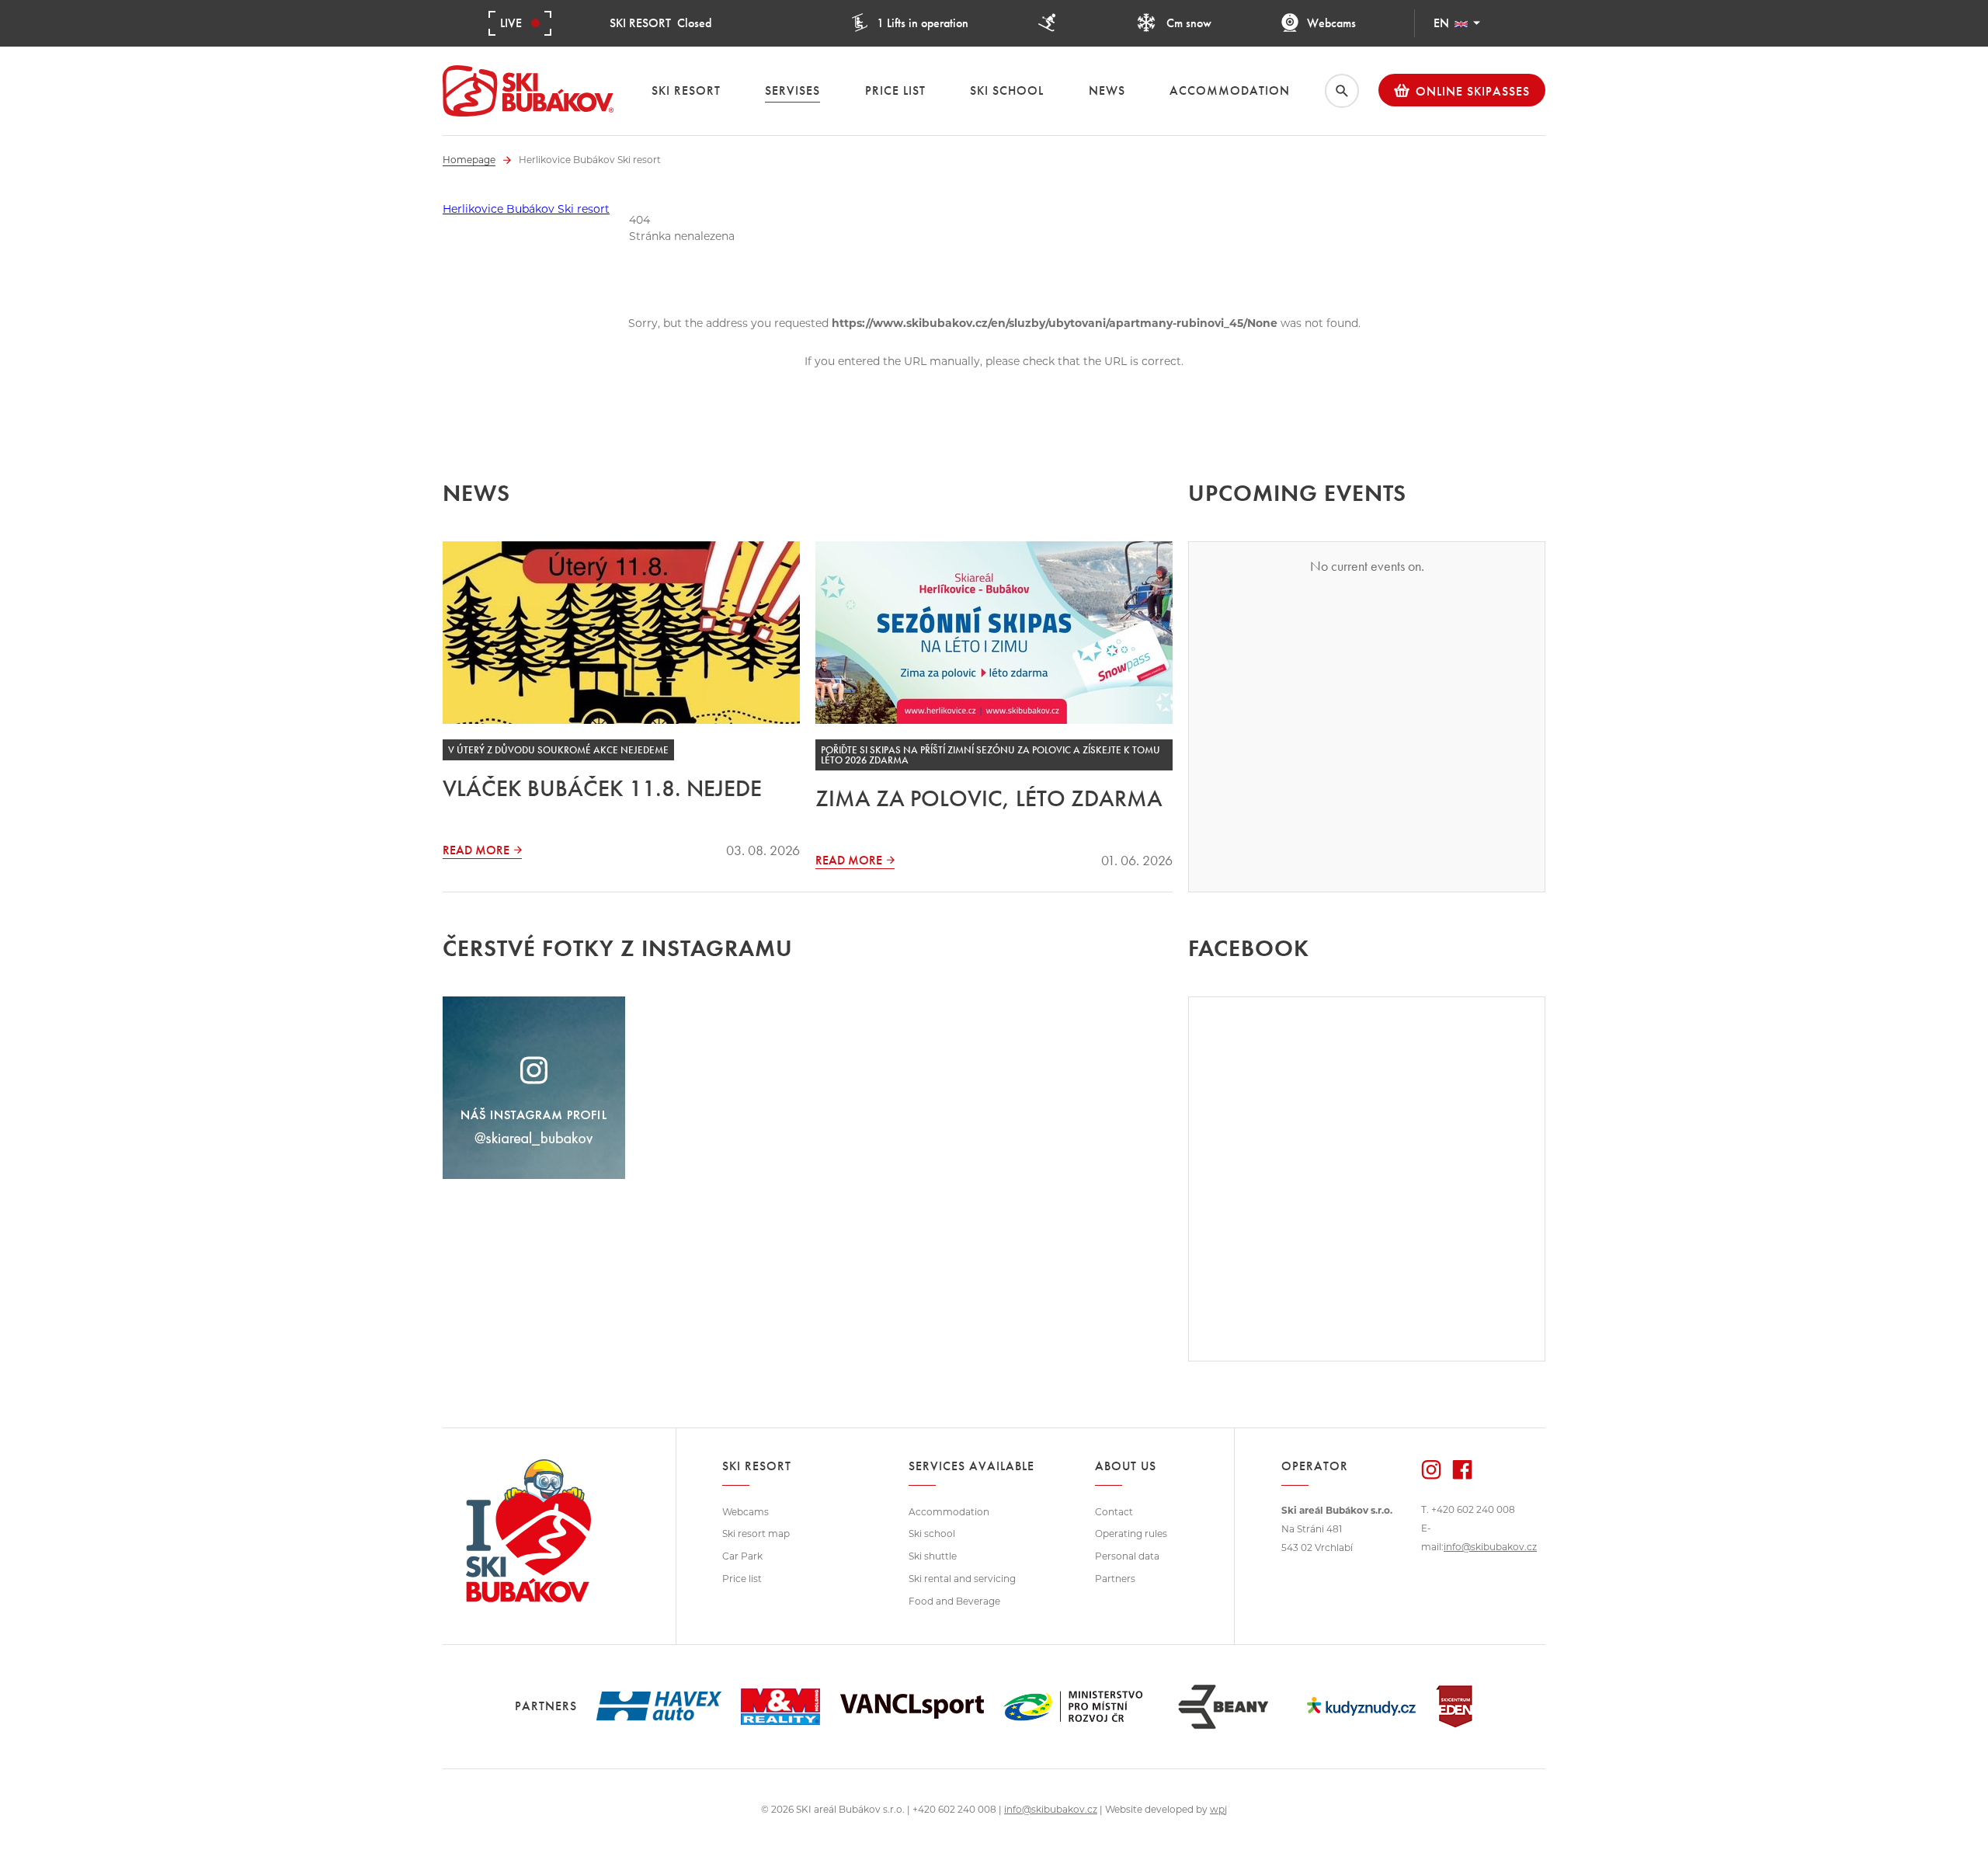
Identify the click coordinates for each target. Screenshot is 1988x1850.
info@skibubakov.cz (1490, 1547)
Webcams (1331, 23)
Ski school (932, 1534)
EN (1441, 23)
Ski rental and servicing (962, 1579)
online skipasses (1473, 91)
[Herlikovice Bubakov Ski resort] (528, 91)
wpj (1218, 1809)
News (476, 493)
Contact (1114, 1512)
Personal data (1127, 1556)
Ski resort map (756, 1534)
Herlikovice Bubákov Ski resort (526, 209)
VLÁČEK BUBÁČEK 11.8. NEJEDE (602, 788)
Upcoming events (1297, 493)
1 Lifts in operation (923, 23)
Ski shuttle (933, 1556)
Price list (742, 1579)
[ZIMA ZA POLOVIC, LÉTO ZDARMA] (994, 633)
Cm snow (1187, 23)
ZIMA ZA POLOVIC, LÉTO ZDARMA (989, 798)
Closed (660, 23)
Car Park (742, 1556)
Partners (1115, 1579)
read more (476, 850)
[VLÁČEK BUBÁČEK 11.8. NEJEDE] (621, 633)
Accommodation (949, 1512)
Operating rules (1131, 1534)
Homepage (469, 160)
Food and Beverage (954, 1601)
